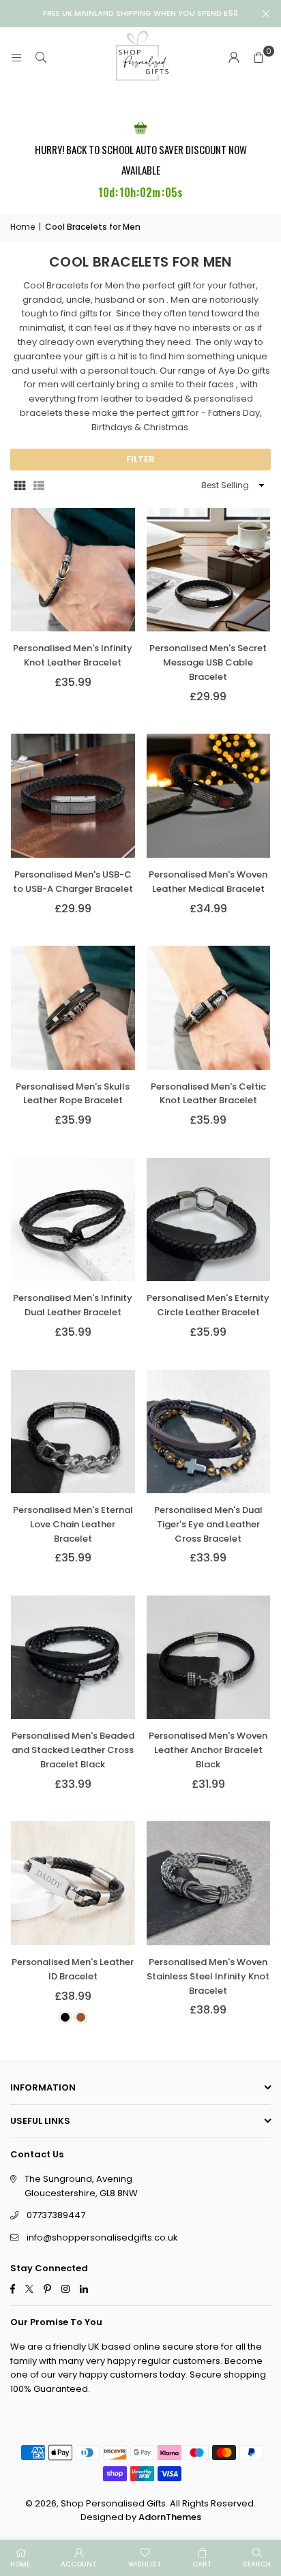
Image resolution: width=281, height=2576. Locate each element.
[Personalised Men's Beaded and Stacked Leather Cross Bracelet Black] (73, 1658)
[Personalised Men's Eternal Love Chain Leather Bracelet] (73, 1432)
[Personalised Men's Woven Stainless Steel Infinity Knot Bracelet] (209, 1883)
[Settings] (234, 58)
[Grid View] (20, 485)
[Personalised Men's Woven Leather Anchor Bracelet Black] (209, 1658)
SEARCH (257, 2564)
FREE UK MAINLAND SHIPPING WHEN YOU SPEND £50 (140, 13)
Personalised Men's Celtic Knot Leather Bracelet (208, 1094)
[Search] (41, 58)
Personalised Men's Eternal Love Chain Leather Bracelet (73, 1524)
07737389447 (56, 2215)
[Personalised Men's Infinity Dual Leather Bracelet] (73, 1220)
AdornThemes (170, 2517)
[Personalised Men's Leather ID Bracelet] (73, 1883)
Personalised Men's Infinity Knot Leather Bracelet (73, 655)
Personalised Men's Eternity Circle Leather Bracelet (208, 1305)
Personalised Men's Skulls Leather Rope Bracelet (73, 1094)
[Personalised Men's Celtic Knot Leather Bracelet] (209, 1008)
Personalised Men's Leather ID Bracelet (73, 1969)
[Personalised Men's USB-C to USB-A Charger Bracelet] (73, 796)
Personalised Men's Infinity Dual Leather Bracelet (73, 1305)
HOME (20, 2564)
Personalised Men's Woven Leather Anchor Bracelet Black (208, 1750)
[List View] (39, 485)
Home (23, 227)
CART (202, 2564)
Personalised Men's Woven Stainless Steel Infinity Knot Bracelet (208, 1976)
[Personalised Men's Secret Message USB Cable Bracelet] (209, 570)
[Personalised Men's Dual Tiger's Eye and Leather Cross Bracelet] (209, 1432)
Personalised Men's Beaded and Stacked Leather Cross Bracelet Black (73, 1750)
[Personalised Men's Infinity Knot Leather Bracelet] (73, 570)
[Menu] (16, 58)
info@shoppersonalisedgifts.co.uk (102, 2237)
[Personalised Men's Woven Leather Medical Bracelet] (209, 796)
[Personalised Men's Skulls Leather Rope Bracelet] (73, 1008)
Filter (140, 459)
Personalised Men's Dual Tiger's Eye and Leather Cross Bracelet (208, 1524)
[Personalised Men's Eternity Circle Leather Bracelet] (209, 1220)
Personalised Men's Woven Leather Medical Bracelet (208, 882)
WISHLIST (145, 2564)
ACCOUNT (79, 2564)
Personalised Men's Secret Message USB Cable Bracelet (208, 662)
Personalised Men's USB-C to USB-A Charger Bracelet (73, 882)
